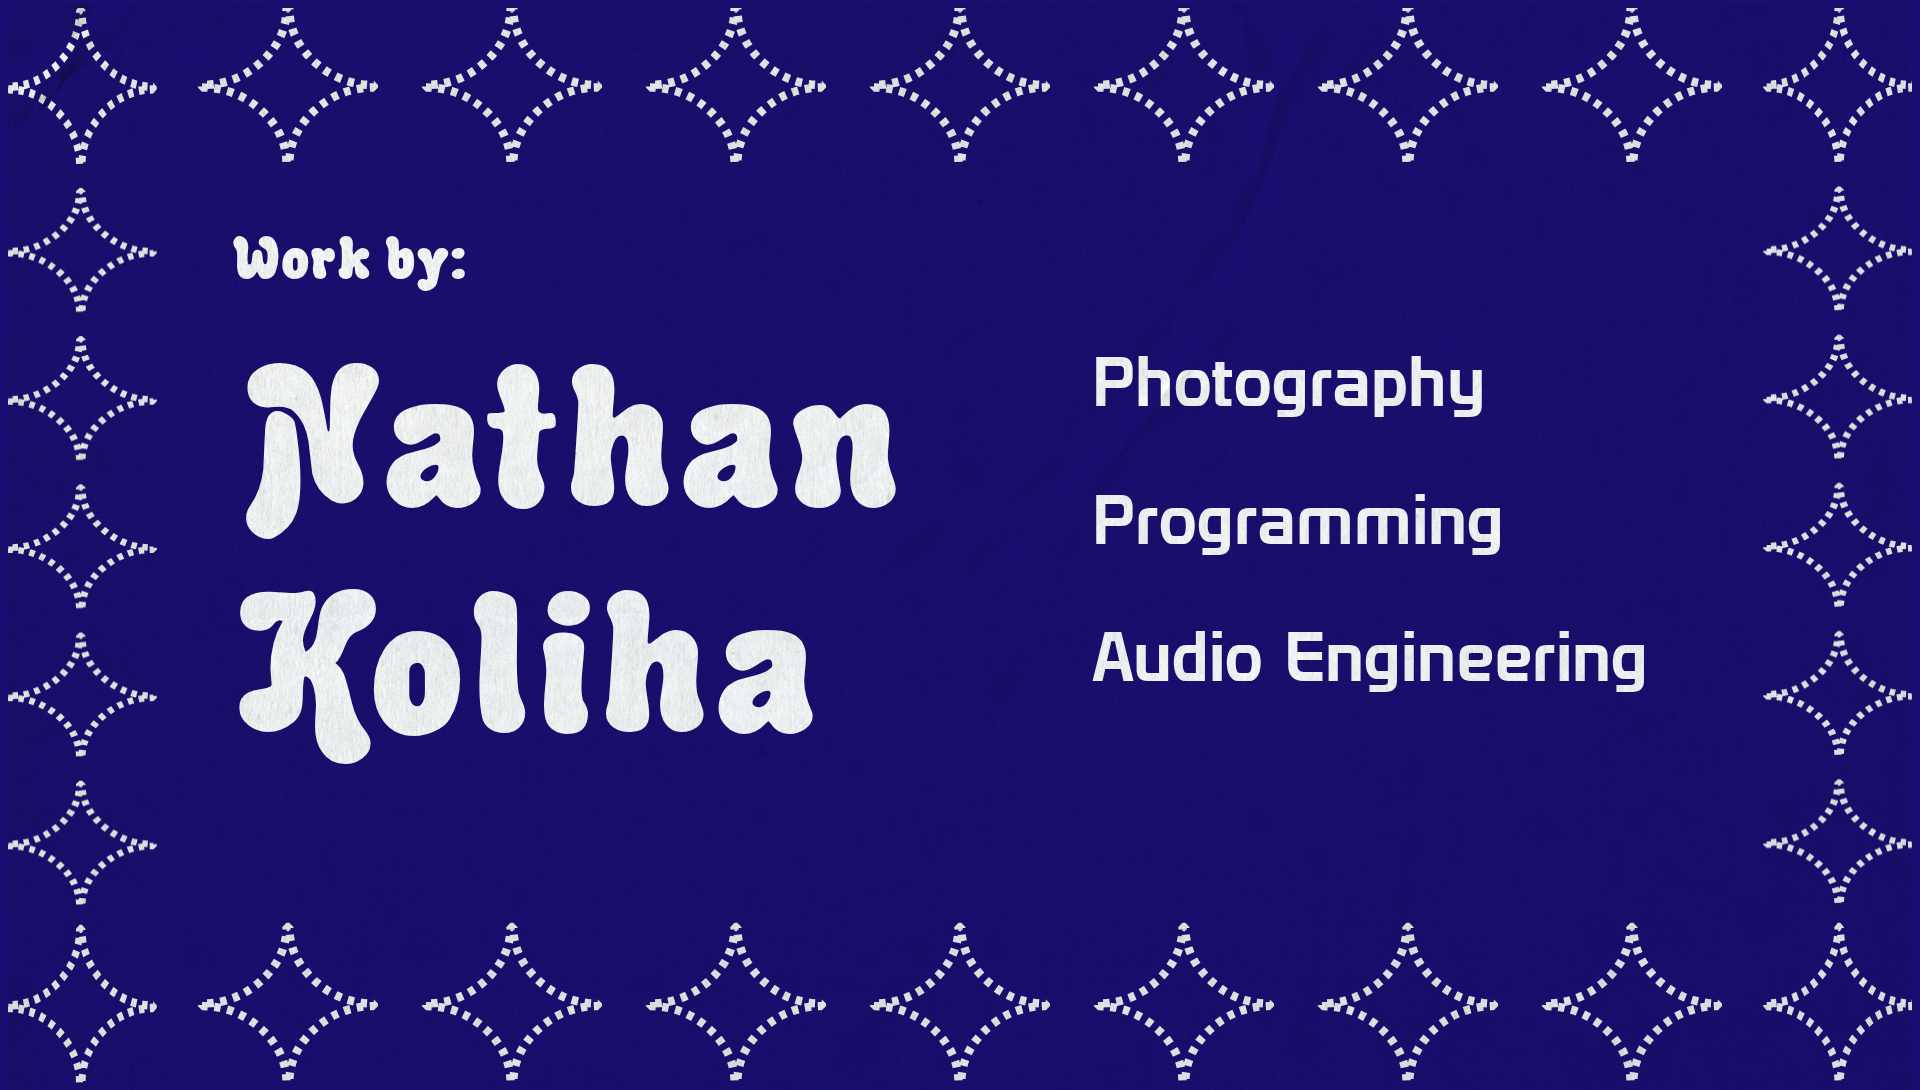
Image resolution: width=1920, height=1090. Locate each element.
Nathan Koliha (567, 549)
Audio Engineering (1370, 656)
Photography (1288, 381)
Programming (1298, 519)
